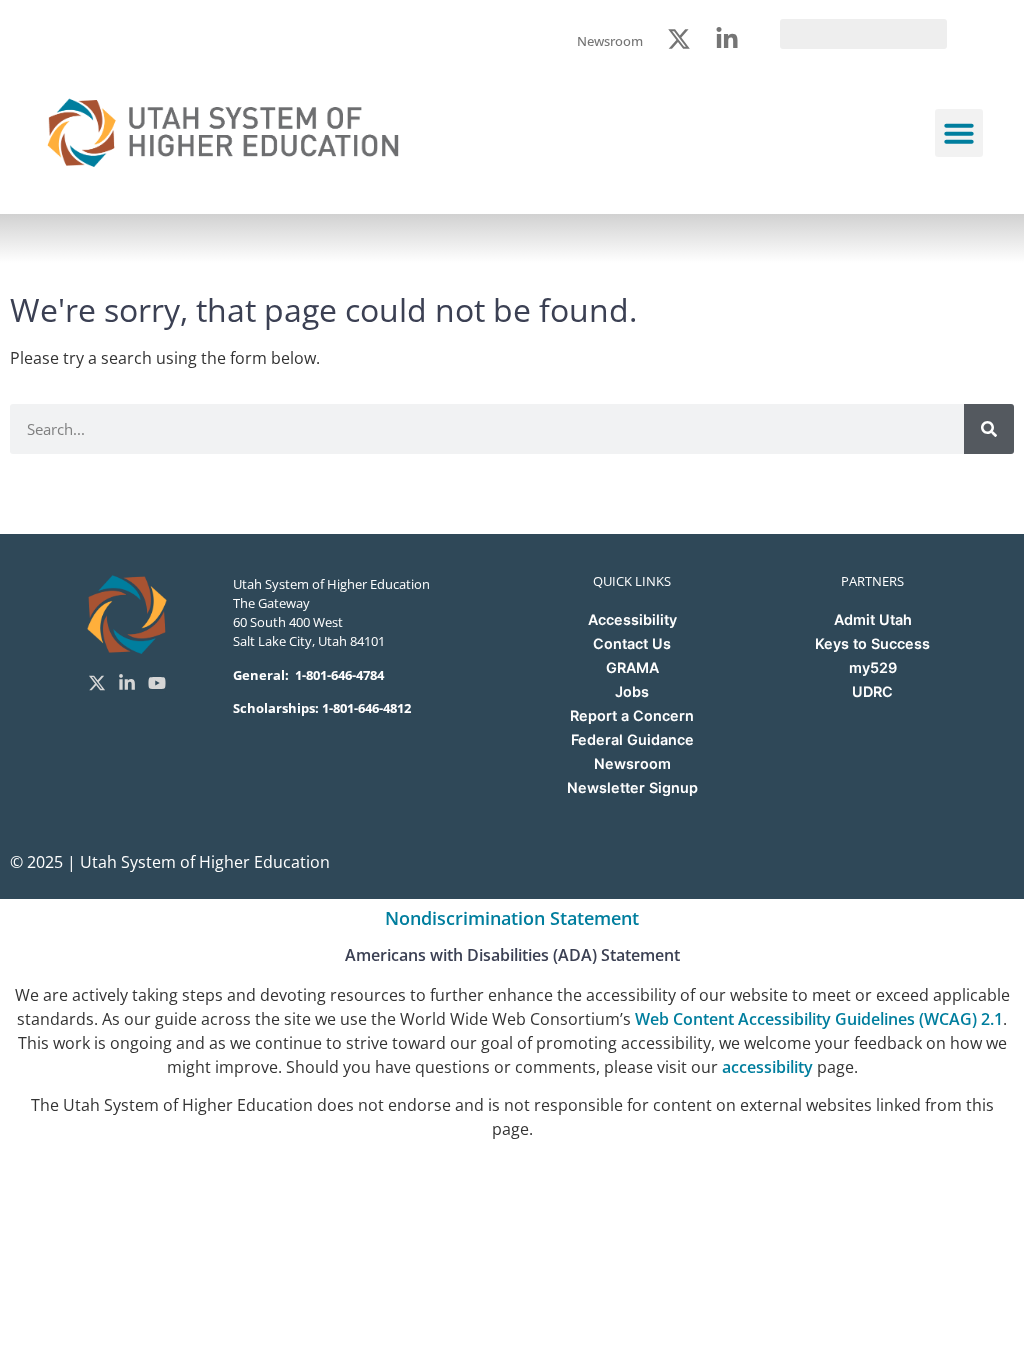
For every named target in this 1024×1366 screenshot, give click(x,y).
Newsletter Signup (632, 787)
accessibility (767, 1067)
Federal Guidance (632, 739)
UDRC (872, 691)
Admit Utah (873, 619)
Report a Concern (632, 715)
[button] (959, 133)
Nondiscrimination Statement (512, 918)
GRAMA (632, 667)
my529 (873, 667)
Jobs (632, 691)
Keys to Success (872, 643)
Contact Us (632, 643)
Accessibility (632, 619)
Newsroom (632, 763)
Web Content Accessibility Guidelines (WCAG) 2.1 (819, 1019)
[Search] (989, 429)
